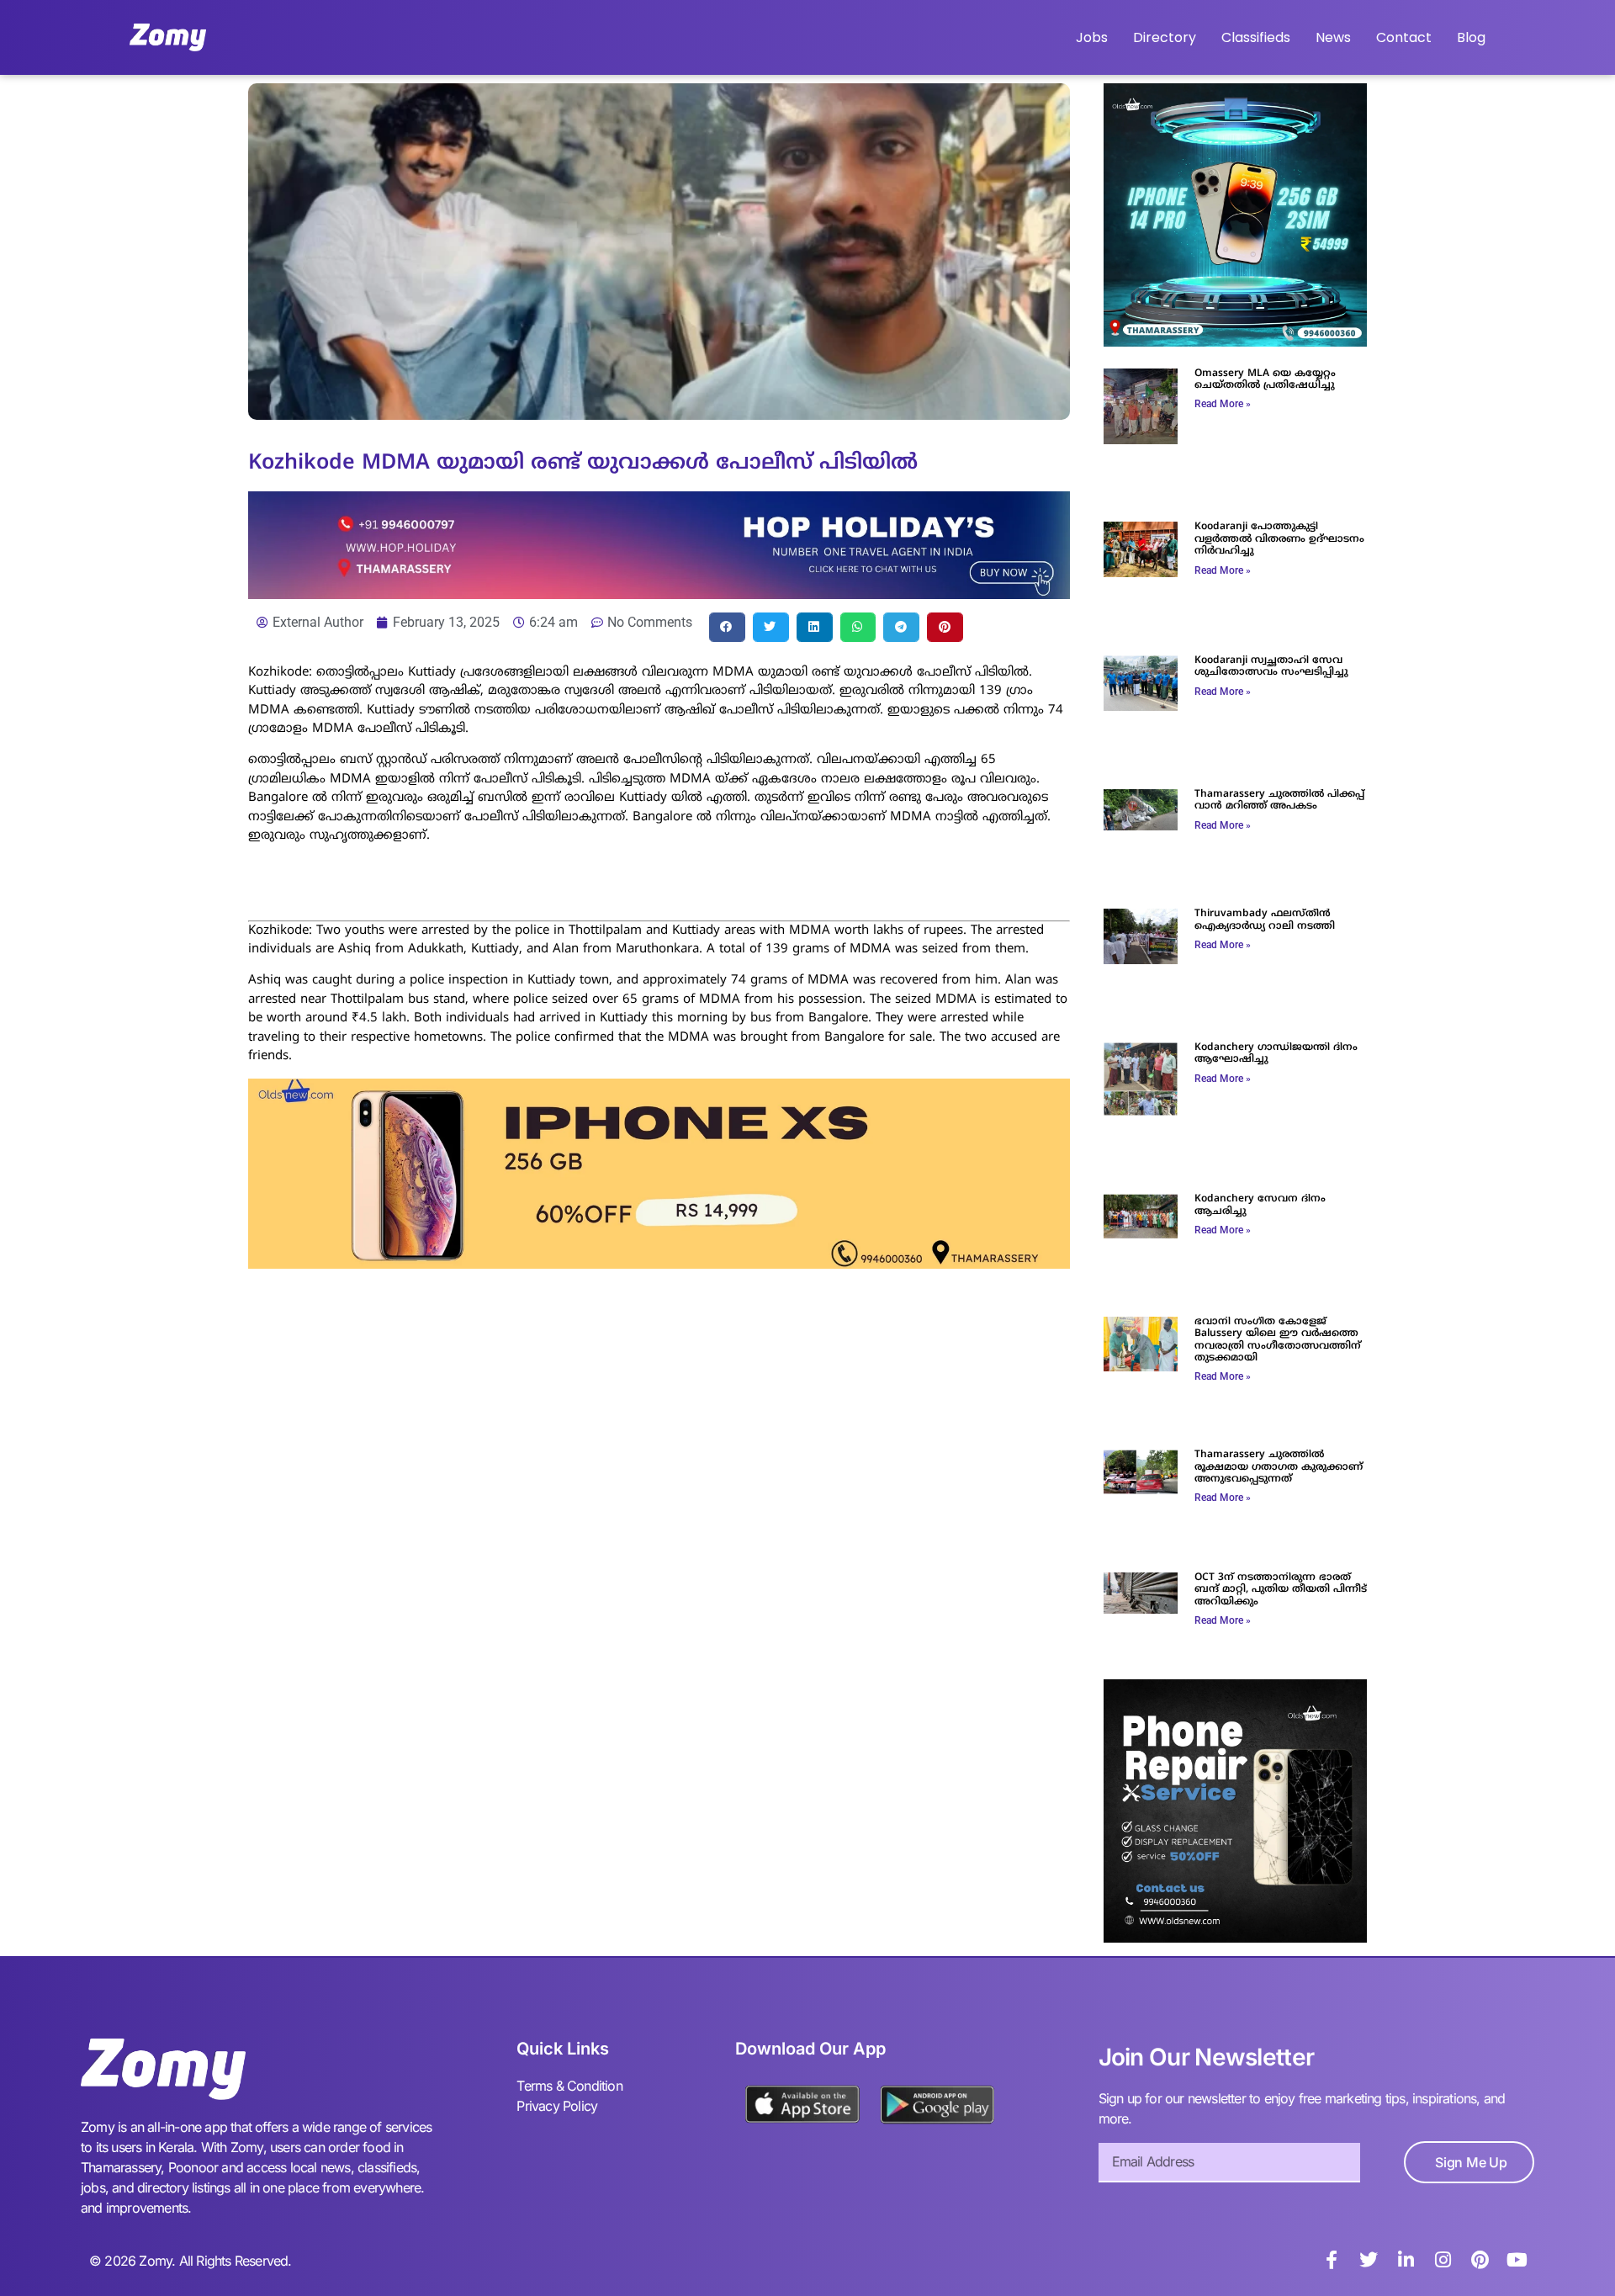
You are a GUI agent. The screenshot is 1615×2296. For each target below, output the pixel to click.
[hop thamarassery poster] (659, 594)
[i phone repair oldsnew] (1235, 1938)
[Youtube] (1517, 2260)
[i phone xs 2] (659, 1264)
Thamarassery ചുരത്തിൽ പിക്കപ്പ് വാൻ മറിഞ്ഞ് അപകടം (1279, 801)
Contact (1404, 37)
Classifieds (1256, 37)
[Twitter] (1369, 2260)
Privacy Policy (557, 2106)
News (1333, 37)
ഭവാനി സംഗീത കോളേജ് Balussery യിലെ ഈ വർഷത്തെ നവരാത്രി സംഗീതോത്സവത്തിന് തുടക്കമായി (1278, 1340)
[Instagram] (1443, 2260)
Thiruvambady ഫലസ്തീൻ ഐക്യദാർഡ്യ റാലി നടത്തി (1265, 920)
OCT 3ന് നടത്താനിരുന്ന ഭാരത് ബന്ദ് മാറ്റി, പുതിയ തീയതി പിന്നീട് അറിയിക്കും (1281, 1590)
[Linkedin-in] (1406, 2260)
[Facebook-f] (1332, 2260)
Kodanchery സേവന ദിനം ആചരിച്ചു (1260, 1205)
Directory (1165, 37)
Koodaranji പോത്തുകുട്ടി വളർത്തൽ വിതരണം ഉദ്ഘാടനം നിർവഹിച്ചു (1279, 539)
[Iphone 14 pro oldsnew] (1235, 342)
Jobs (1092, 37)
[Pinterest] (1480, 2260)
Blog (1471, 37)
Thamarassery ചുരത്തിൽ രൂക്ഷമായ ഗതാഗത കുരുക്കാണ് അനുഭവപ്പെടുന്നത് (1279, 1467)
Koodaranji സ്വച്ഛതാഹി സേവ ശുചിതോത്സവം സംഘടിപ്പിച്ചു (1271, 667)
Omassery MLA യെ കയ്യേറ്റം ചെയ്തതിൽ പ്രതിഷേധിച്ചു (1265, 380)
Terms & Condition (569, 2086)
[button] (727, 627)
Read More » (1223, 404)
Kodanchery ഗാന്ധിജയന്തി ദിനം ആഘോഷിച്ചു (1276, 1054)
